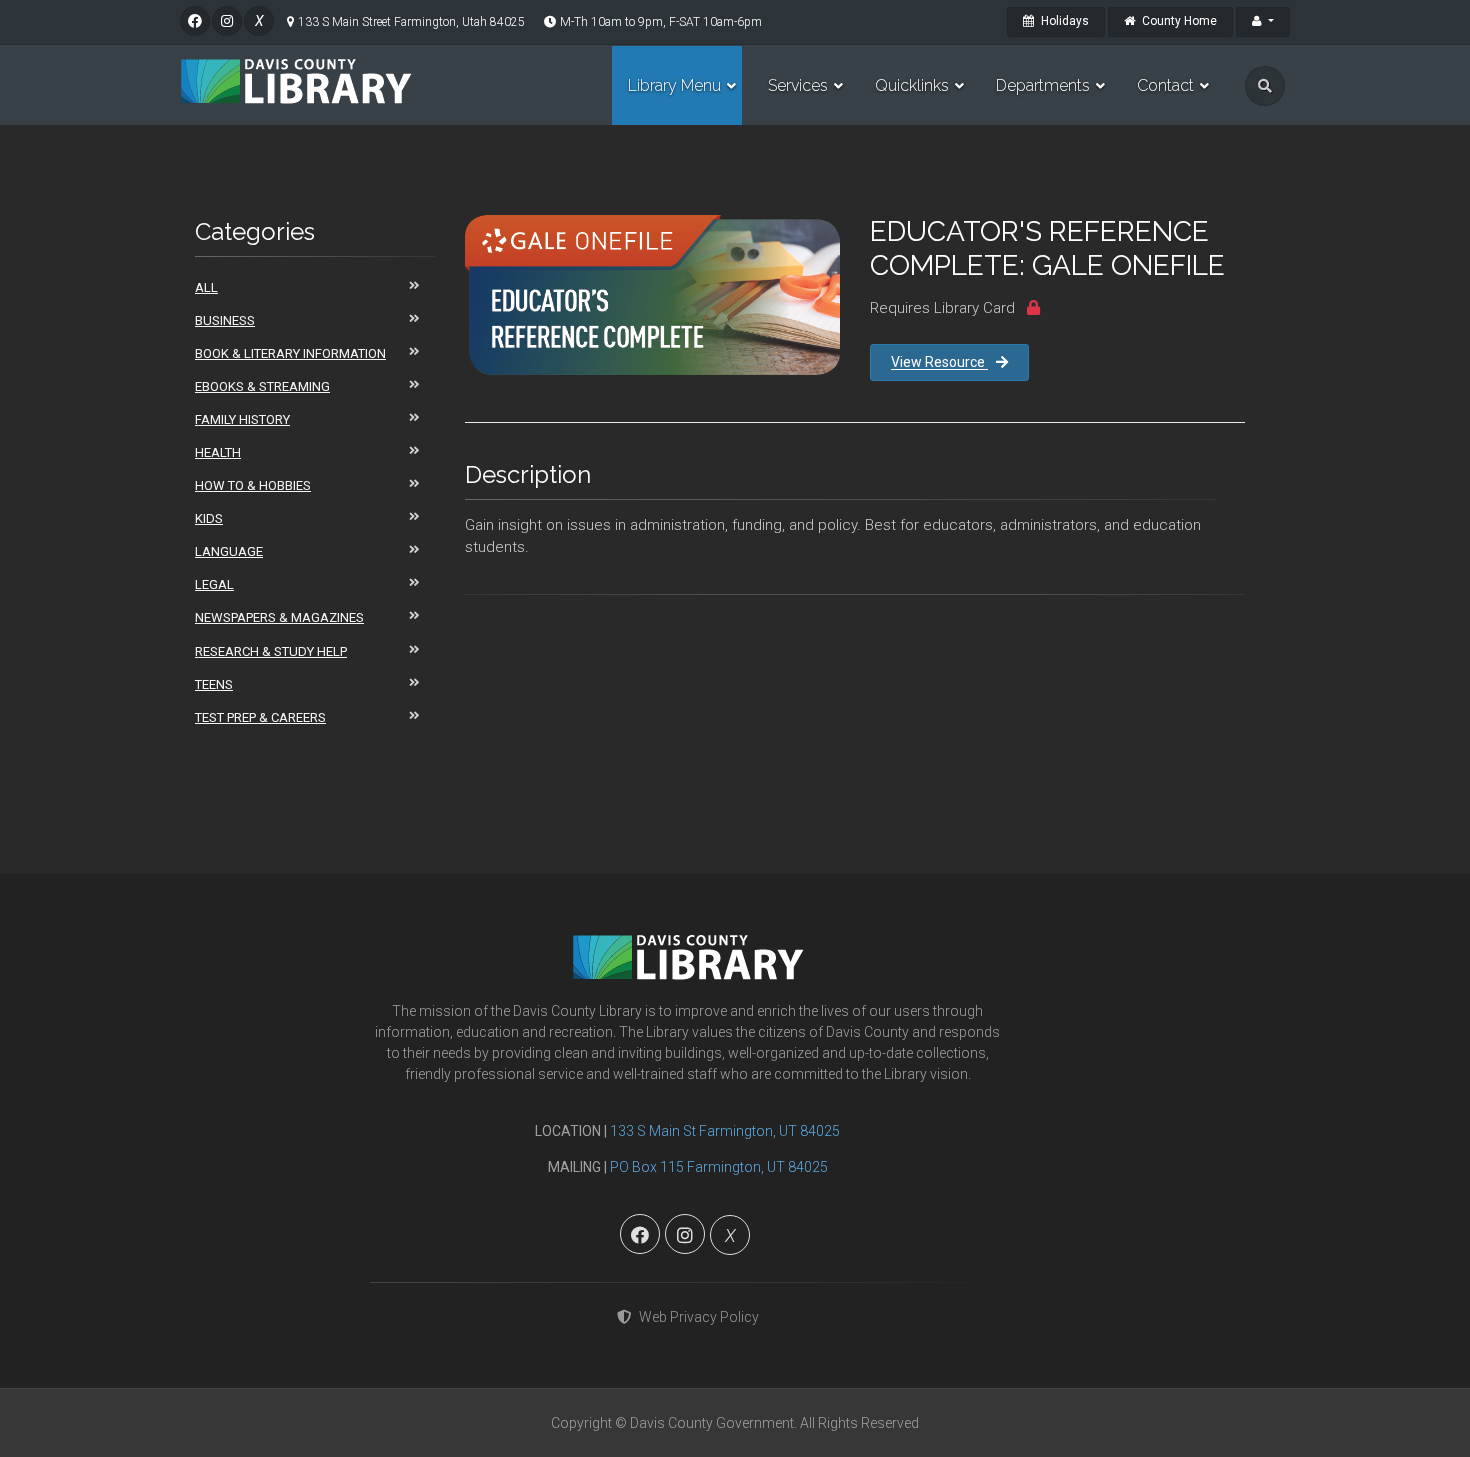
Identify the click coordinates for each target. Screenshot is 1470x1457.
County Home (1178, 21)
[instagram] (227, 21)
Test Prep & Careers (260, 717)
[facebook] (195, 21)
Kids (209, 518)
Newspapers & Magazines (279, 617)
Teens (214, 684)
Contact (1165, 85)
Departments (1043, 85)
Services (798, 85)
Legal (214, 584)
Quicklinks (912, 85)
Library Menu (674, 85)
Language (229, 551)
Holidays (1063, 21)
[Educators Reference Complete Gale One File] (652, 295)
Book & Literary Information (290, 353)
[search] (1265, 86)
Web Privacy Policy (699, 1317)
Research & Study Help (271, 651)
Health (218, 452)
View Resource (939, 362)
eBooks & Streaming (262, 386)
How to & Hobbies (253, 485)
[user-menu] (1263, 22)
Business (225, 320)
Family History (242, 419)
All (206, 287)
